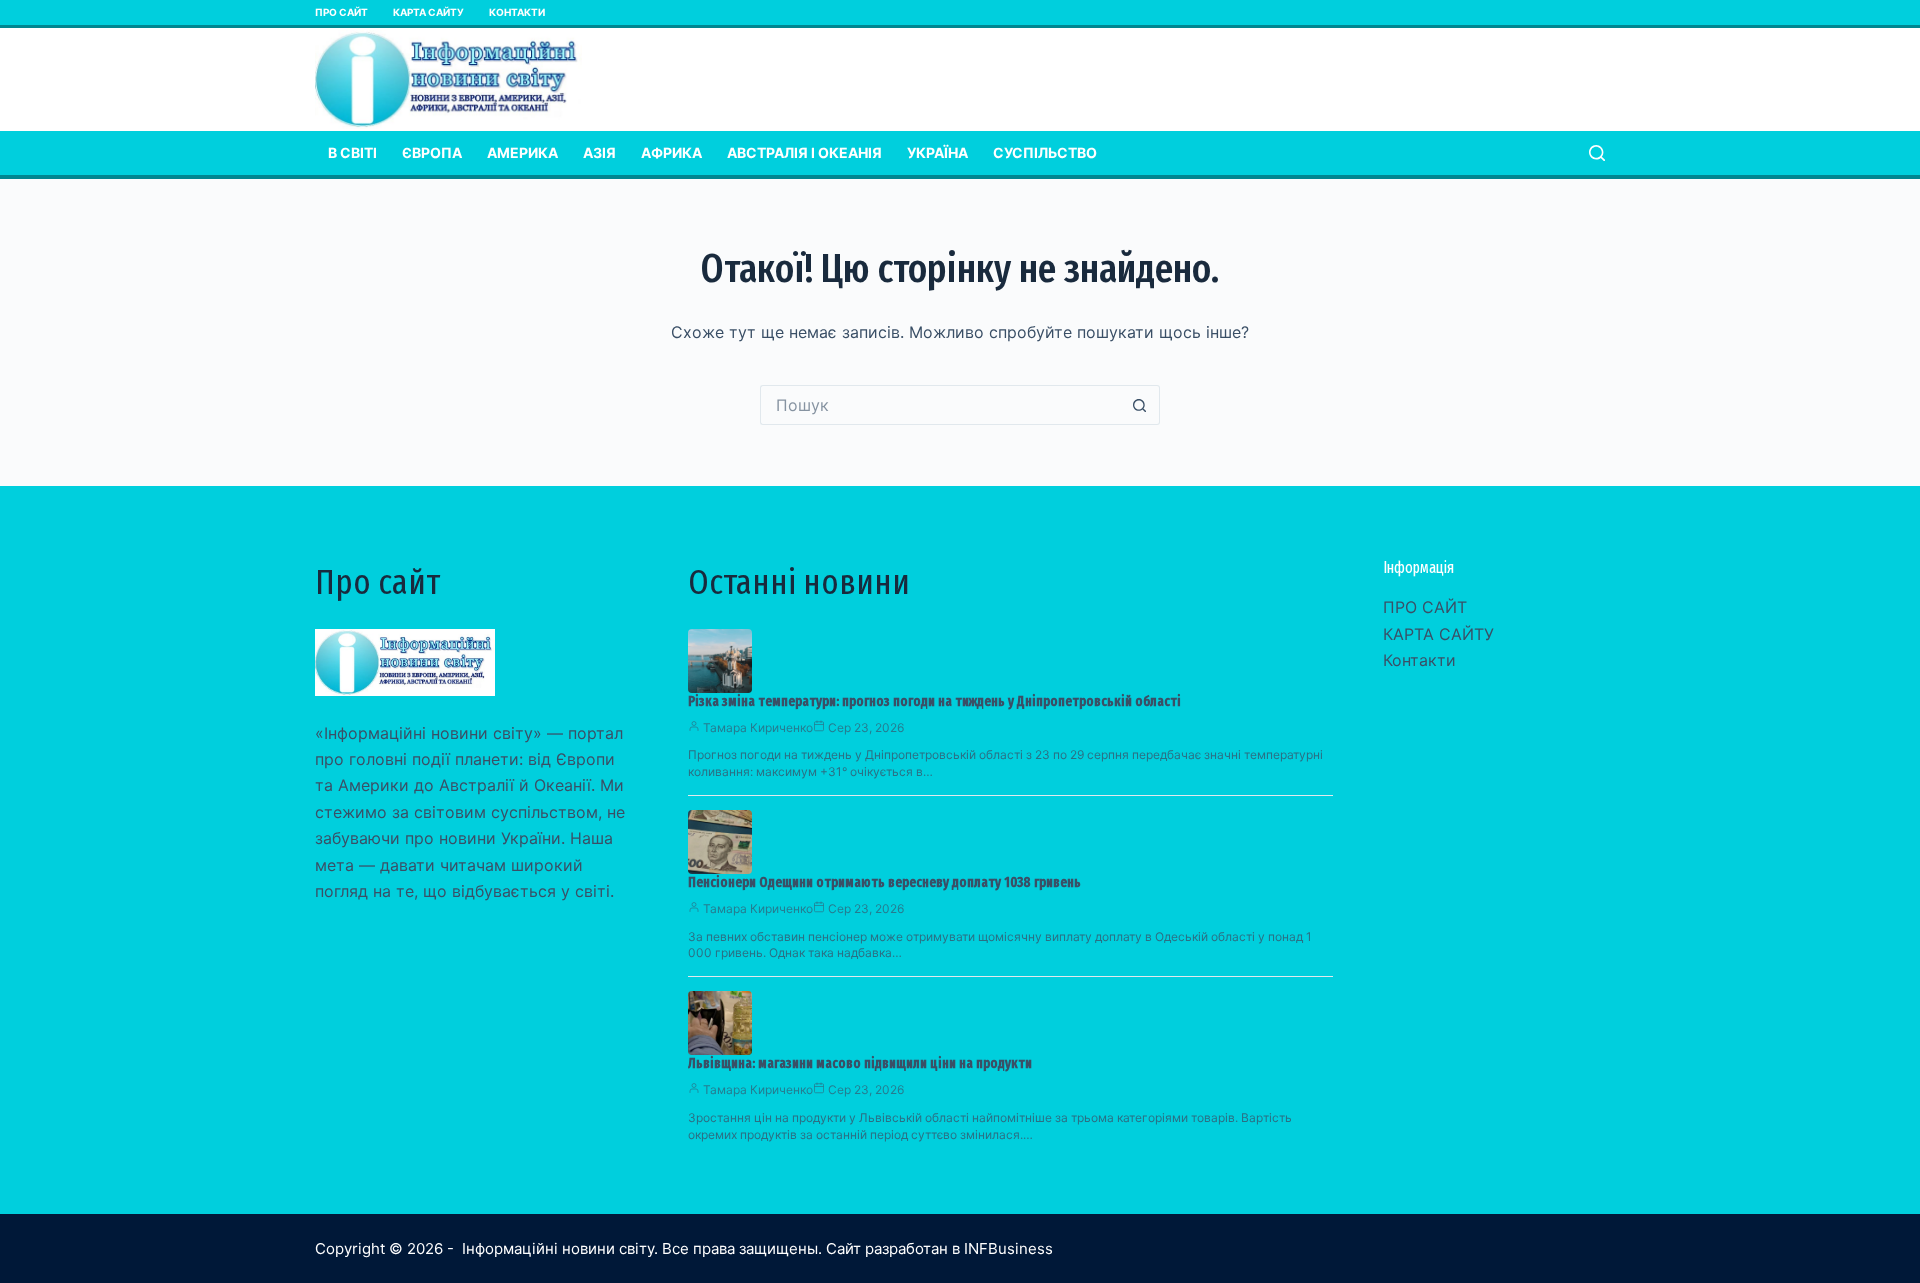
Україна (937, 152)
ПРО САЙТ (341, 12)
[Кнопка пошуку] (1140, 405)
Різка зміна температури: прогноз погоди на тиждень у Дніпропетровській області (934, 701)
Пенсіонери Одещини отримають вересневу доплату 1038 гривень (884, 882)
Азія (599, 152)
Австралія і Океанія (804, 152)
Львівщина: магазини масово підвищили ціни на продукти (860, 1063)
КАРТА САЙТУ (428, 12)
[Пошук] (1597, 153)
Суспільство (1045, 152)
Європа (432, 152)
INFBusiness (1008, 1248)
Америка (522, 152)
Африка (671, 152)
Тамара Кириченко (758, 727)
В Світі (352, 152)
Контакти (517, 12)
